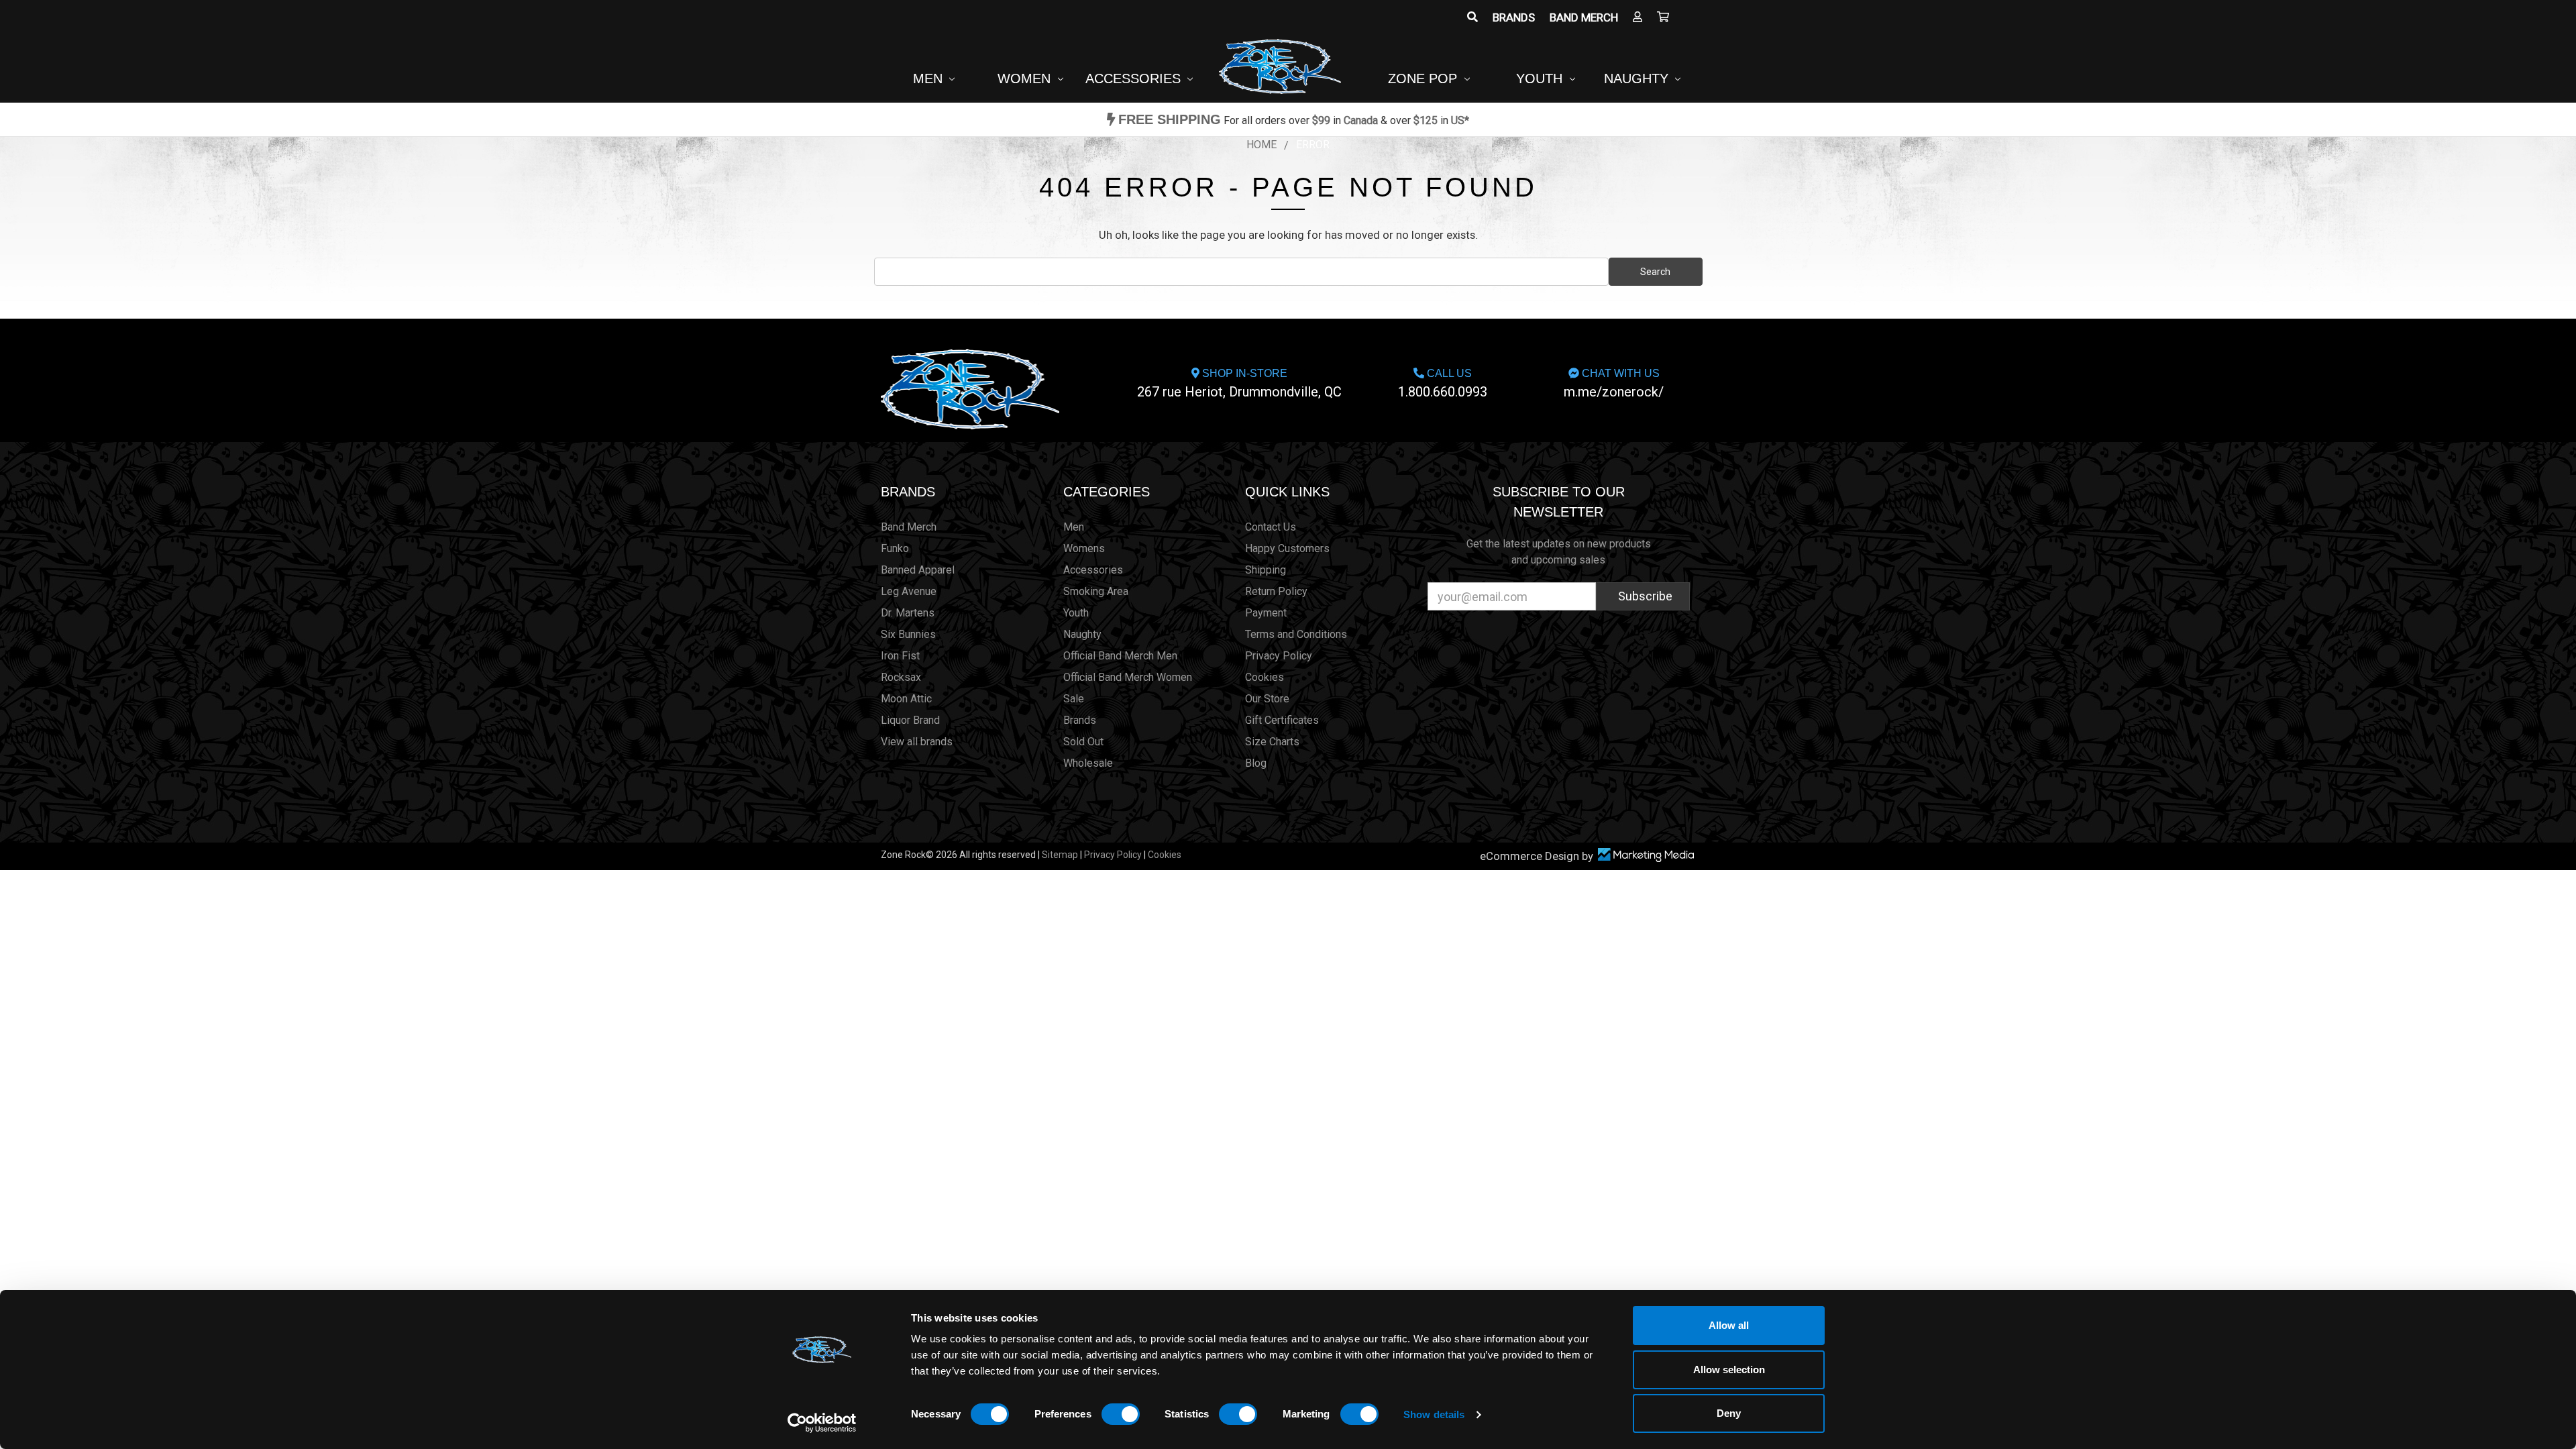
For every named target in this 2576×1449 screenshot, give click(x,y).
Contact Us (1271, 527)
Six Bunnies (908, 634)
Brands (1514, 17)
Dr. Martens (908, 613)
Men (930, 78)
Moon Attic (906, 699)
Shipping (1266, 570)
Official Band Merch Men (1120, 656)
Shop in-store (1239, 384)
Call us (1443, 384)
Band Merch (1584, 17)
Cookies (1265, 677)
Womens (1084, 548)
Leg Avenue (909, 591)
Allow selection (1729, 1370)
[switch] (1121, 1414)
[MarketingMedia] (1646, 855)
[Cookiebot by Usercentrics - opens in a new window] (822, 1423)
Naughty (1638, 78)
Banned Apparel (918, 570)
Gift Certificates (1282, 720)
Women (1026, 78)
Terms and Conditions (1296, 634)
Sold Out (1083, 742)
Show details (1434, 1414)
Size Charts (1272, 742)
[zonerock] (1663, 17)
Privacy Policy (1279, 656)
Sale (1074, 699)
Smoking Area (1096, 591)
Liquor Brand (910, 720)
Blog (1256, 763)
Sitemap (1060, 855)
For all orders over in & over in (1294, 120)
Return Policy (1276, 591)
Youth (1541, 78)
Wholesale (1088, 763)
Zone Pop (1425, 78)
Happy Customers (1287, 548)
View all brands (917, 742)
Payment (1266, 613)
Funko (895, 548)
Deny (1729, 1413)
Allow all (1729, 1325)
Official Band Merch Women (1128, 677)
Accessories (1135, 78)
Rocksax (901, 677)
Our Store (1267, 699)
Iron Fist (900, 656)
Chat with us (1614, 384)
